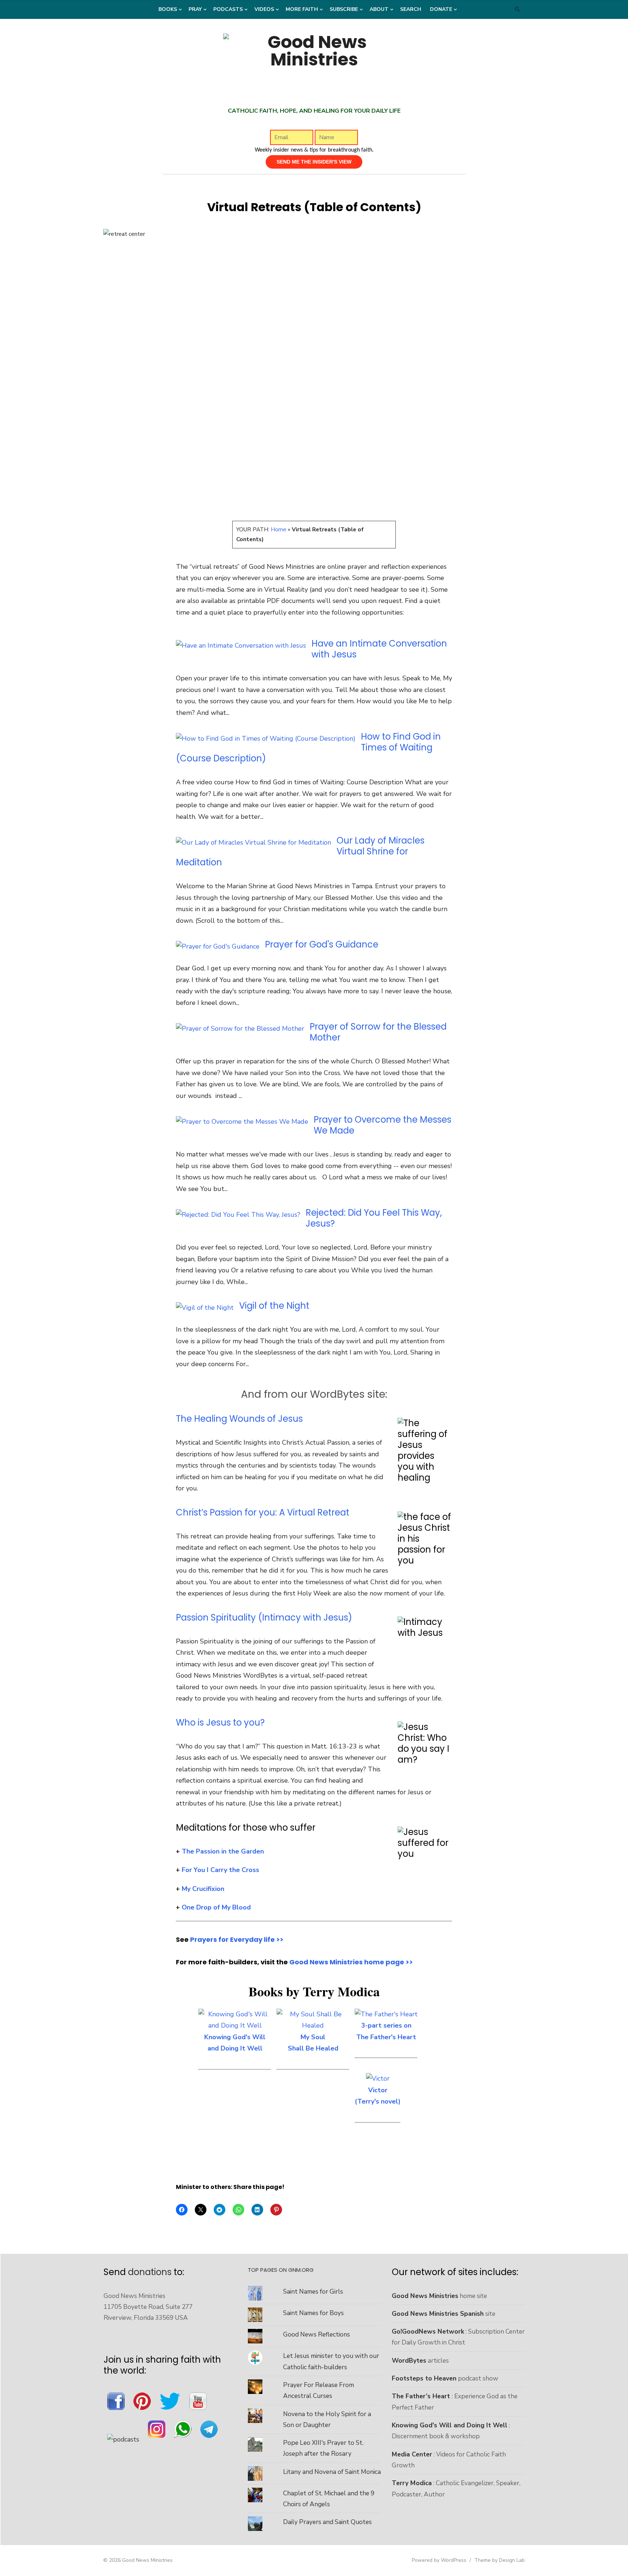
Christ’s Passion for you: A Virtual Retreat (263, 1512)
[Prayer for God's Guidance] (218, 946)
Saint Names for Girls (313, 2291)
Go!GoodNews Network (428, 2331)
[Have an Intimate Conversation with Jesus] (241, 645)
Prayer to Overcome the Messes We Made (383, 1125)
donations (150, 2272)
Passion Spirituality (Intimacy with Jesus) (264, 1617)
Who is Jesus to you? (220, 1722)
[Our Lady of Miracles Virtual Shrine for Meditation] (253, 842)
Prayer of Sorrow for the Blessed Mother (378, 1032)
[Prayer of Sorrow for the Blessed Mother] (240, 1029)
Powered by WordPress (439, 2560)
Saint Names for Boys (313, 2313)
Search (411, 9)
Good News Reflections (317, 2334)
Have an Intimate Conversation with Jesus (379, 649)
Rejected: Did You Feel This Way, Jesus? (374, 1218)
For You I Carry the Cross (220, 1870)
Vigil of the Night (274, 1306)
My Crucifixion (203, 1889)
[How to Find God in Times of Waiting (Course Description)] (266, 738)
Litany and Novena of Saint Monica (332, 2472)
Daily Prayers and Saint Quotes (327, 2522)
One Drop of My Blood (216, 1907)
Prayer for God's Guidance (322, 944)
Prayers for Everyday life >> (237, 1939)
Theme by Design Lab (500, 2560)
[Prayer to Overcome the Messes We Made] (242, 1122)
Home (279, 530)
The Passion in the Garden (223, 1851)
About (379, 9)
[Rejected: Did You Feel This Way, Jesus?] (238, 1215)
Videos (264, 9)
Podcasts (228, 9)
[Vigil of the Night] (205, 1308)
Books (168, 9)
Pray (195, 9)
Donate (441, 9)
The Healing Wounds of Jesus (239, 1419)
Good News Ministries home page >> (351, 1962)
